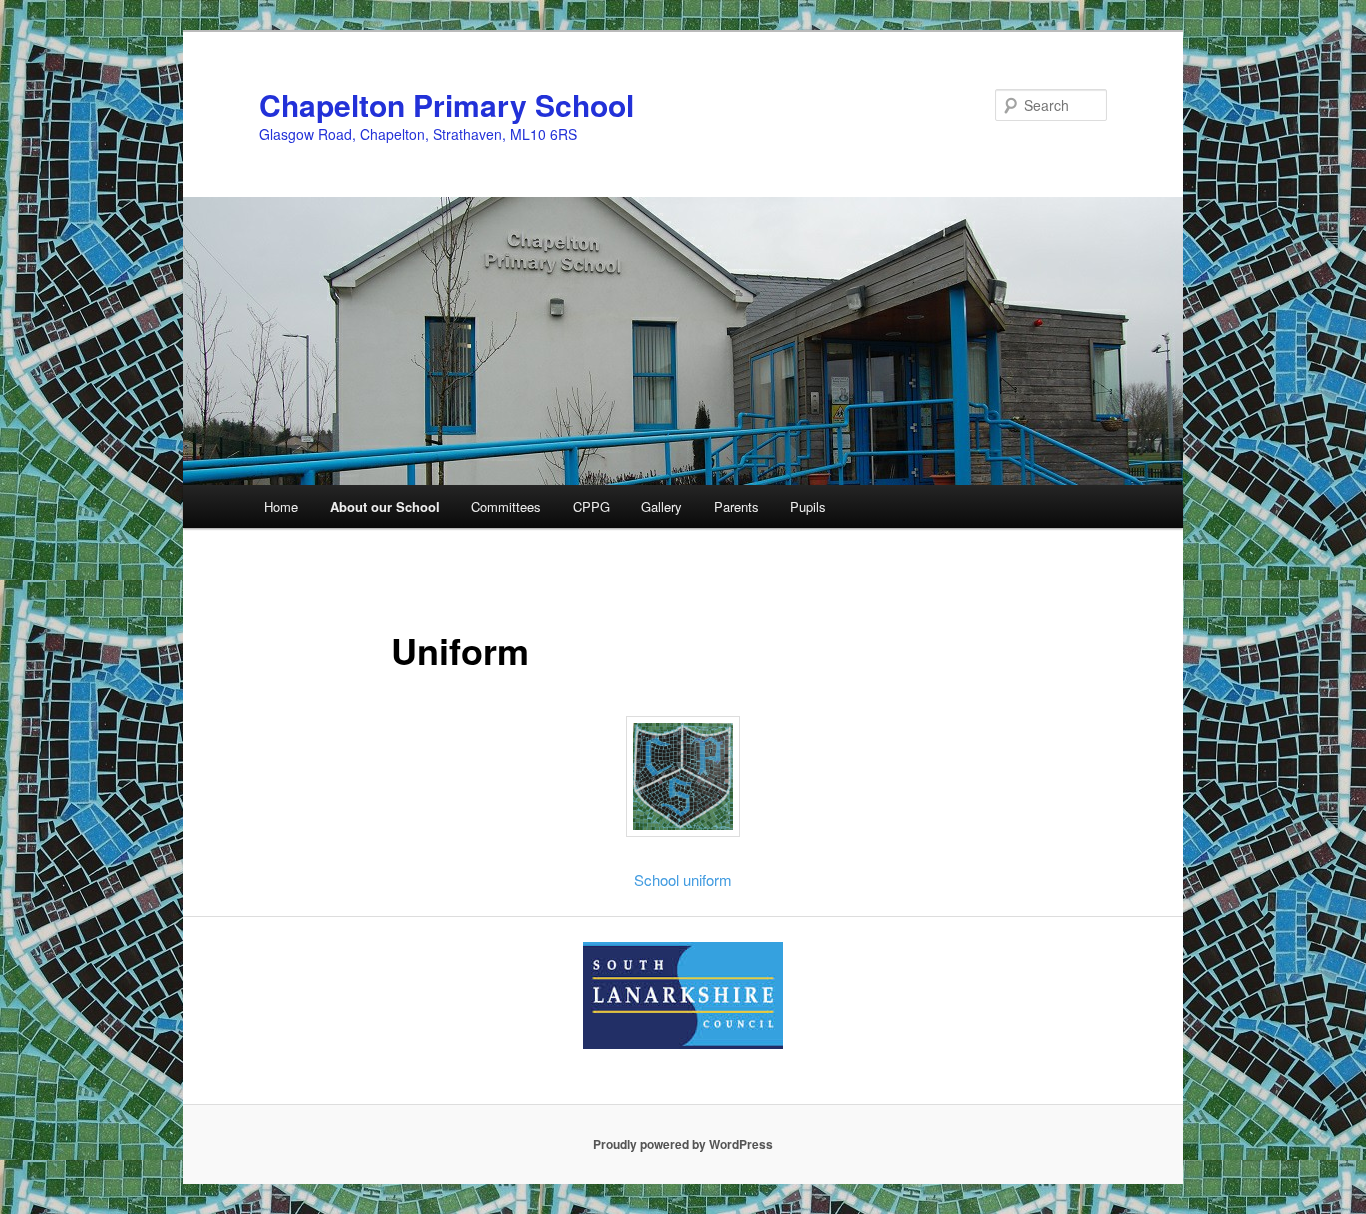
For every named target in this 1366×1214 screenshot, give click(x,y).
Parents (736, 506)
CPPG (591, 506)
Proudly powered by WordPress (683, 1144)
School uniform (683, 879)
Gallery (661, 506)
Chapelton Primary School (446, 104)
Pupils (808, 506)
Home (281, 506)
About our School (385, 506)
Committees (506, 506)
